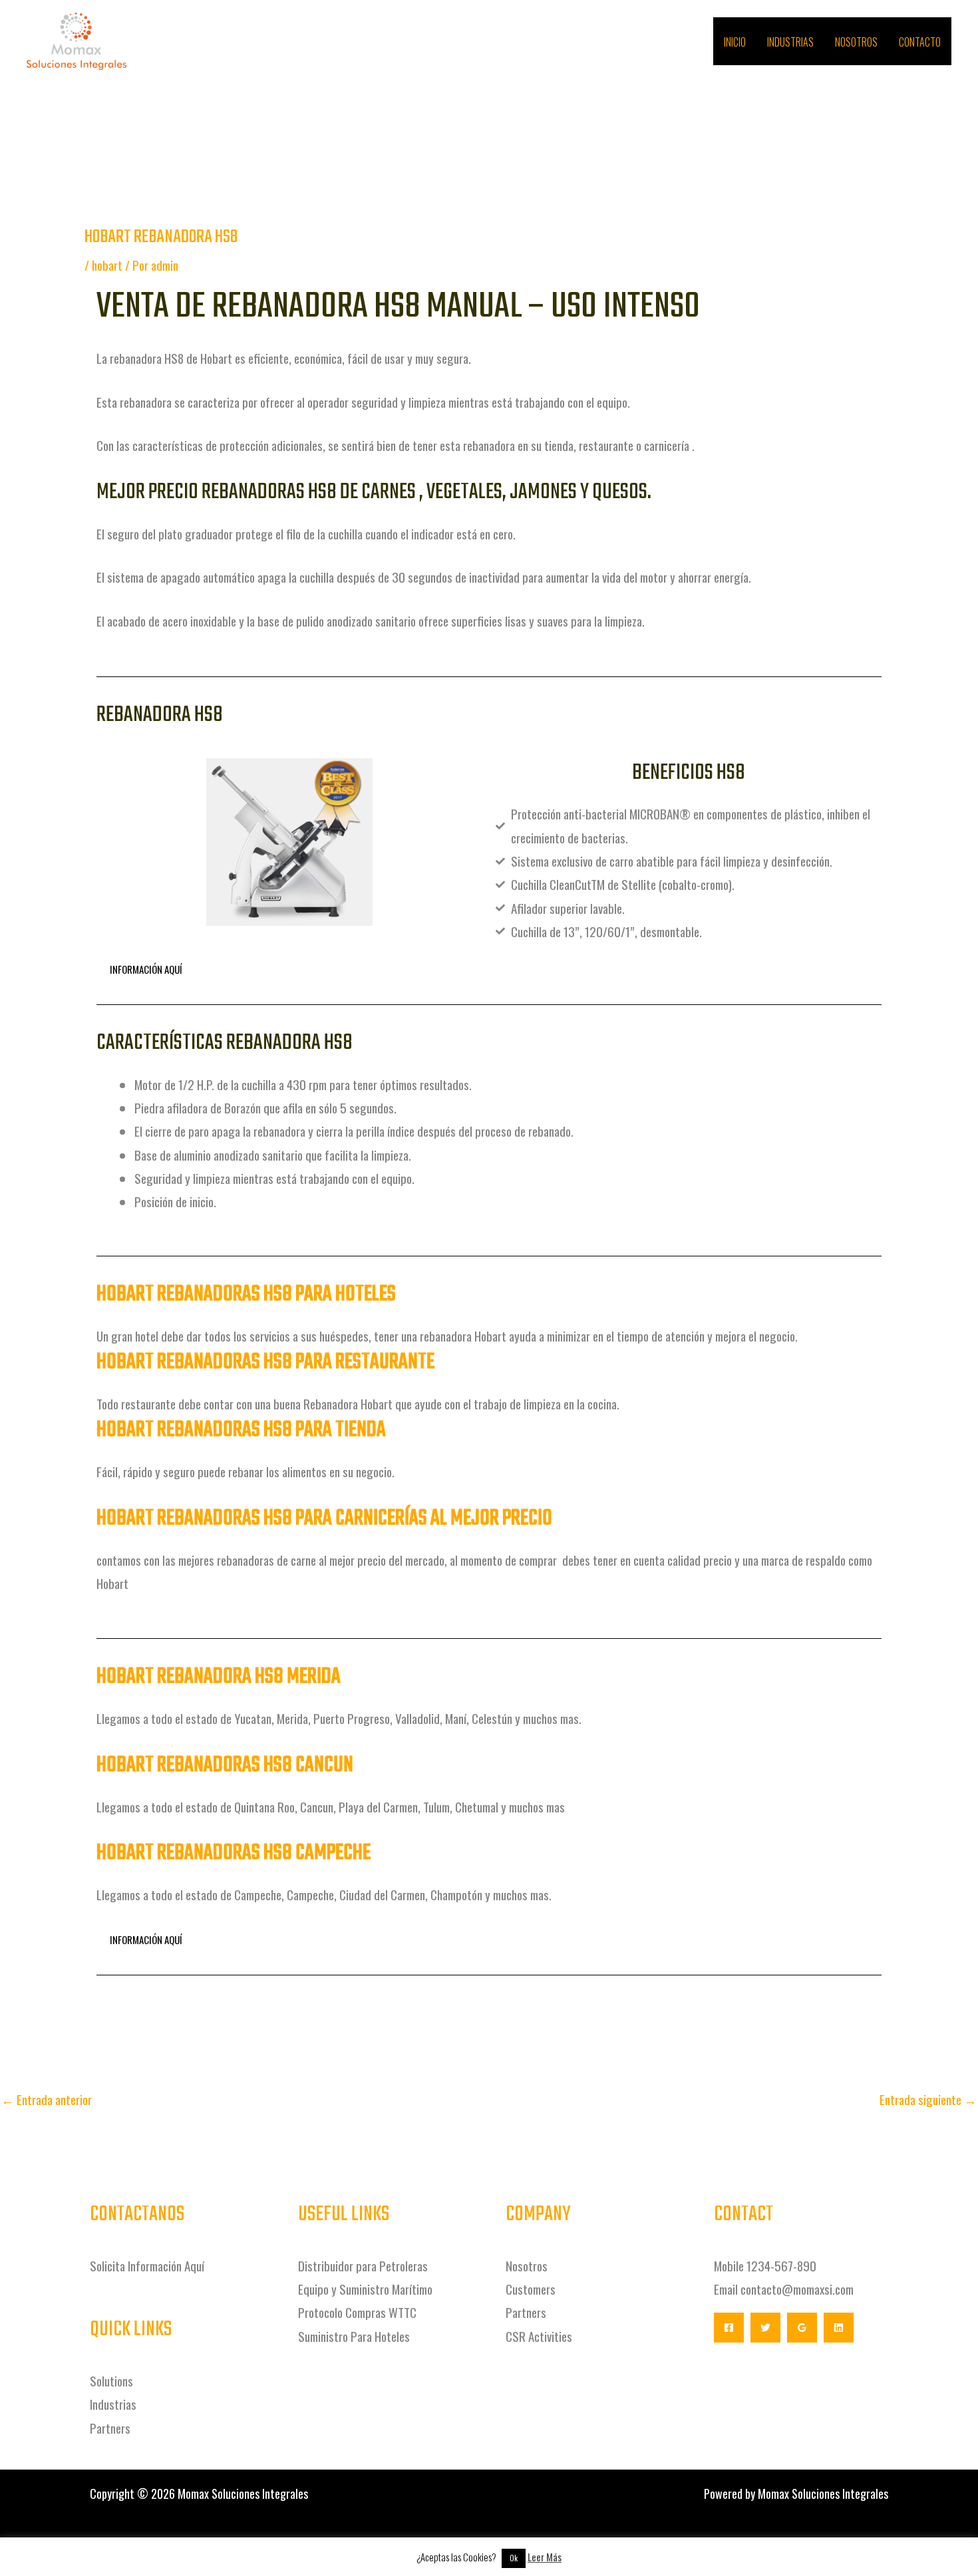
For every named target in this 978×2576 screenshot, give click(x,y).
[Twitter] (765, 2328)
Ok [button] (514, 2558)
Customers (531, 2289)
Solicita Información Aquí (148, 2265)
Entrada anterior (47, 2099)
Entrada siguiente (928, 2099)
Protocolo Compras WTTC (357, 2312)
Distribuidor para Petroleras (363, 2265)
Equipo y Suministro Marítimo (365, 2289)
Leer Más (545, 2557)
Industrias (790, 42)
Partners (110, 2428)
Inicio (735, 42)
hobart (107, 265)
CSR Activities (539, 2336)
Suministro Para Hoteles (354, 2336)
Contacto (920, 42)
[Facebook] (729, 2328)
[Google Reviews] (802, 2328)
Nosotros (856, 42)
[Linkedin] (839, 2328)
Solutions (111, 2380)
